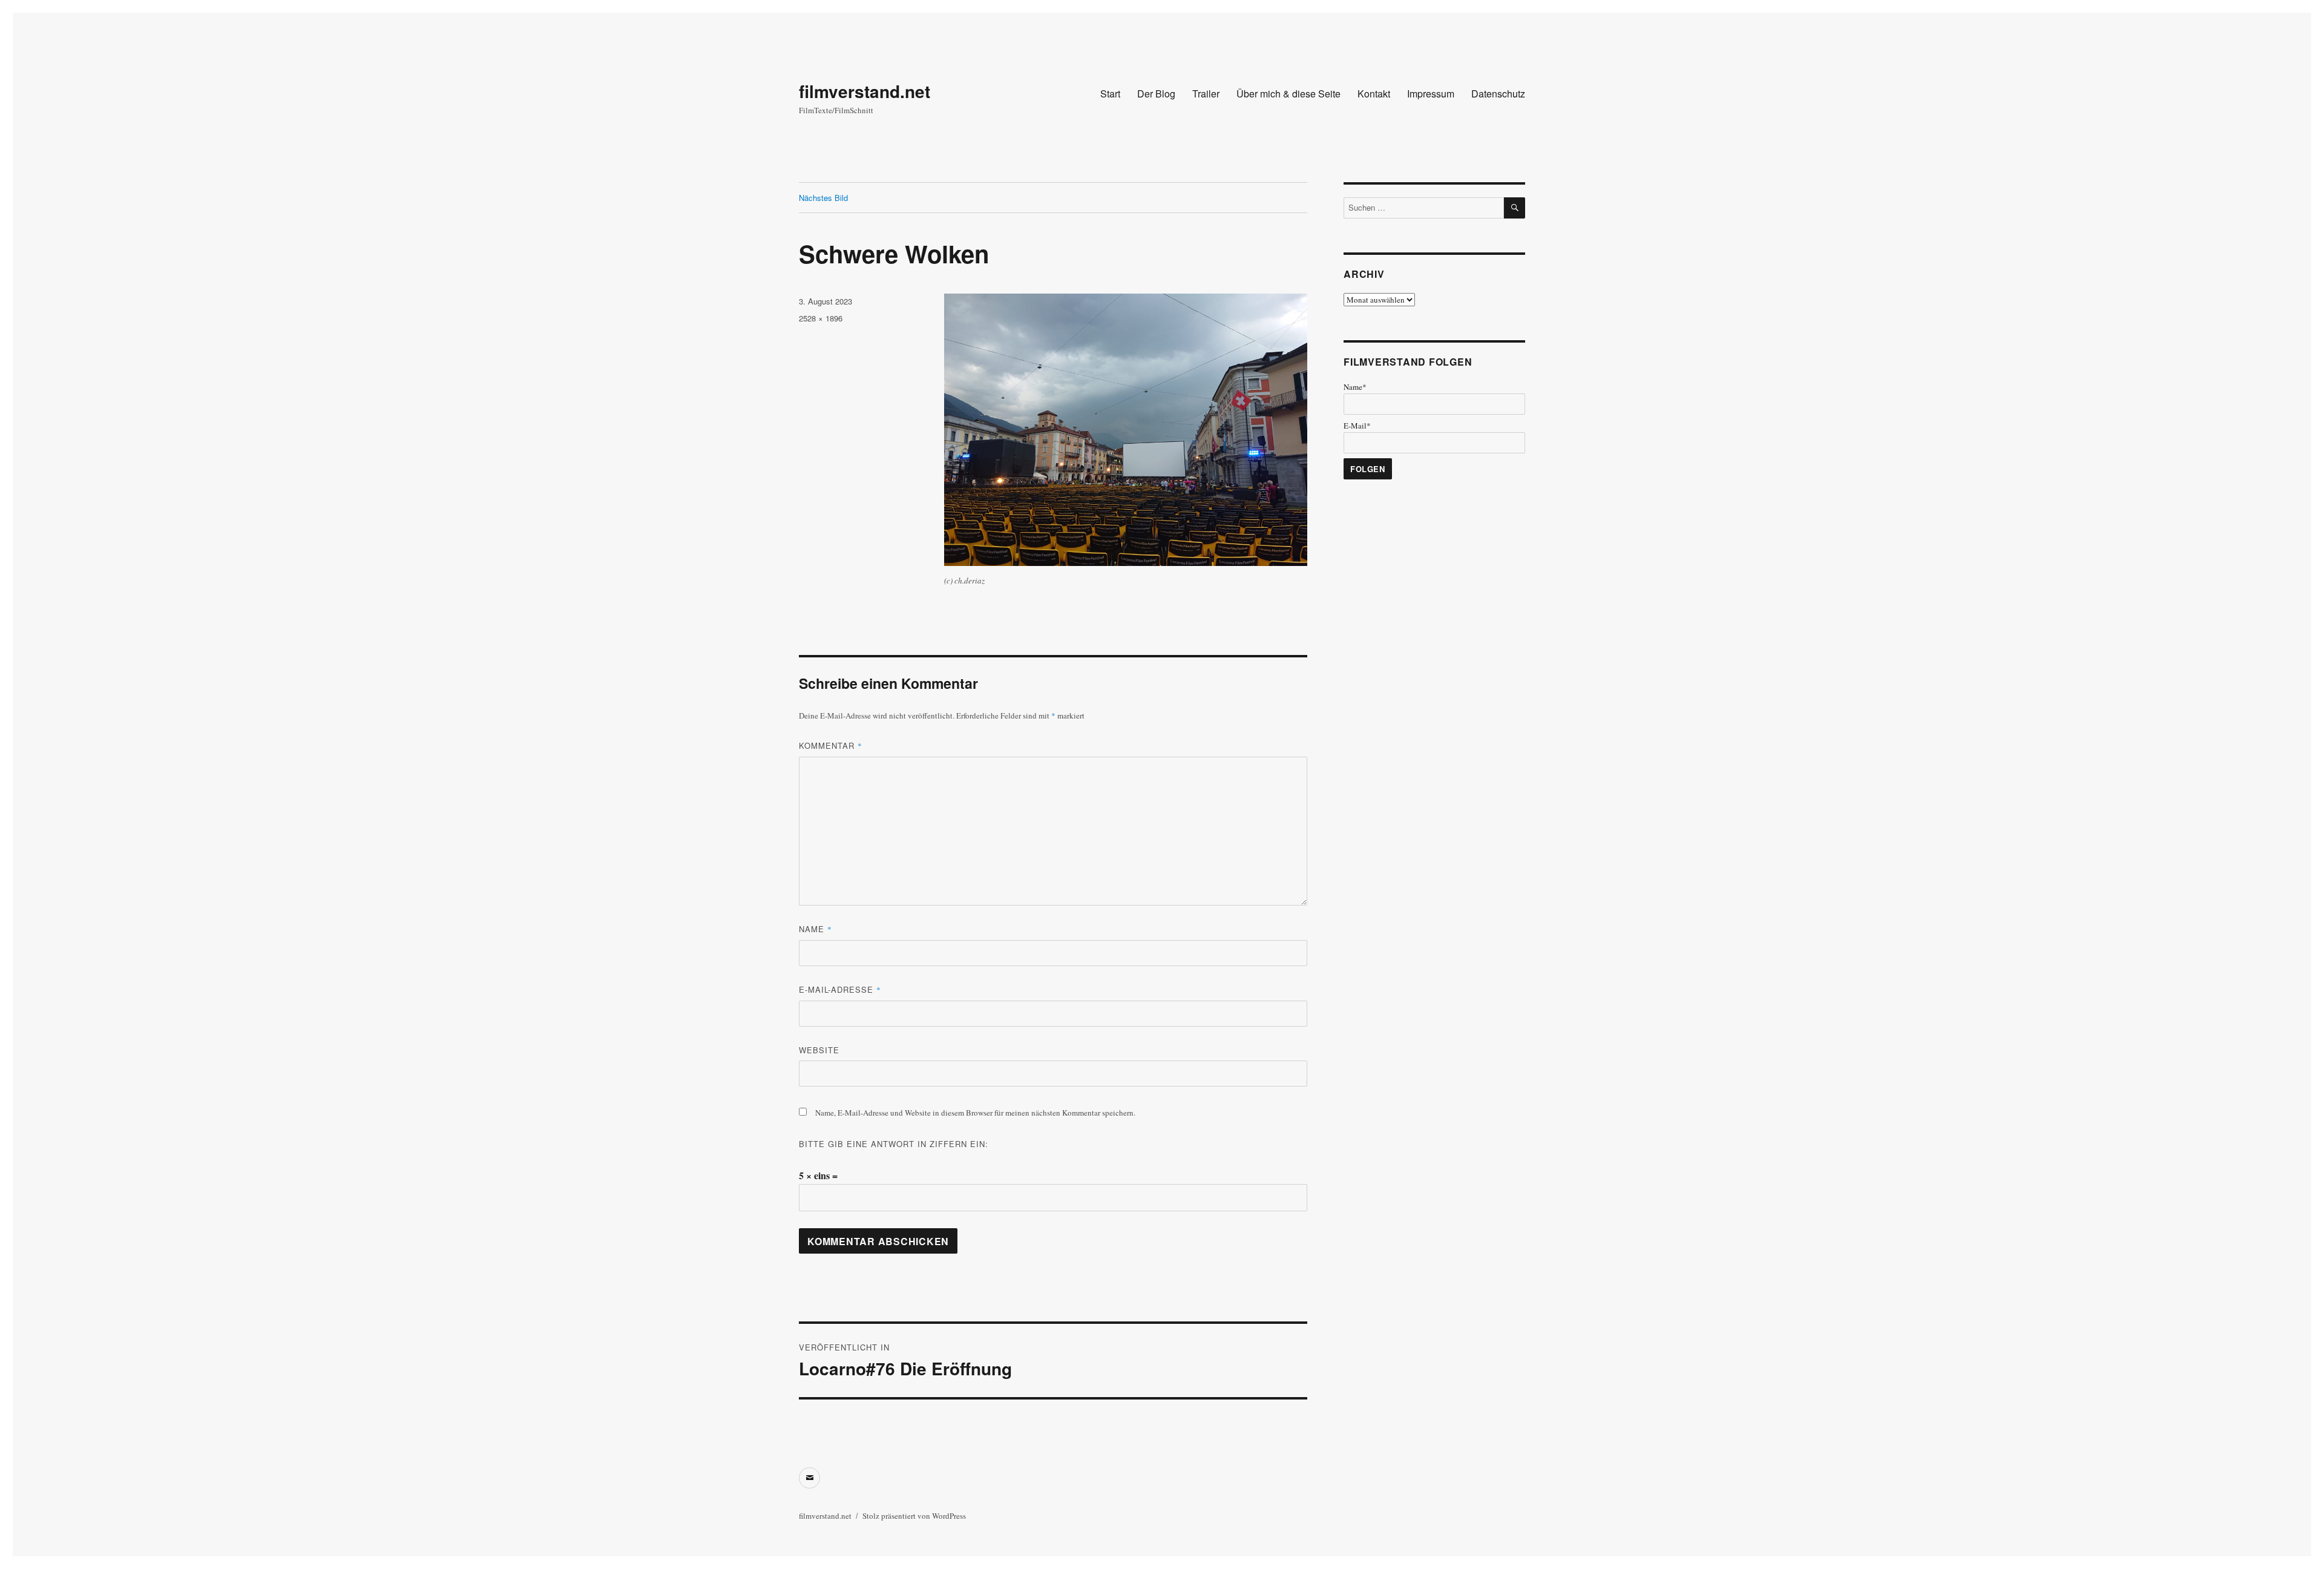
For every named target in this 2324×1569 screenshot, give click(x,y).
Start (1110, 94)
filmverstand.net (865, 91)
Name (816, 929)
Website (819, 1050)
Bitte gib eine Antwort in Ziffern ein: (894, 1144)
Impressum (1431, 94)
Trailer (1206, 94)
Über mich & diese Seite (1288, 94)
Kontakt (1374, 94)
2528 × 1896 (821, 318)
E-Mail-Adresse (840, 989)
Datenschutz (1498, 94)
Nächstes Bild (823, 198)
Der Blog (1156, 94)
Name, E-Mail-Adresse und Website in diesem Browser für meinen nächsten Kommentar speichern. (975, 1113)
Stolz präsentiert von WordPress (914, 1516)
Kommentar (831, 745)
